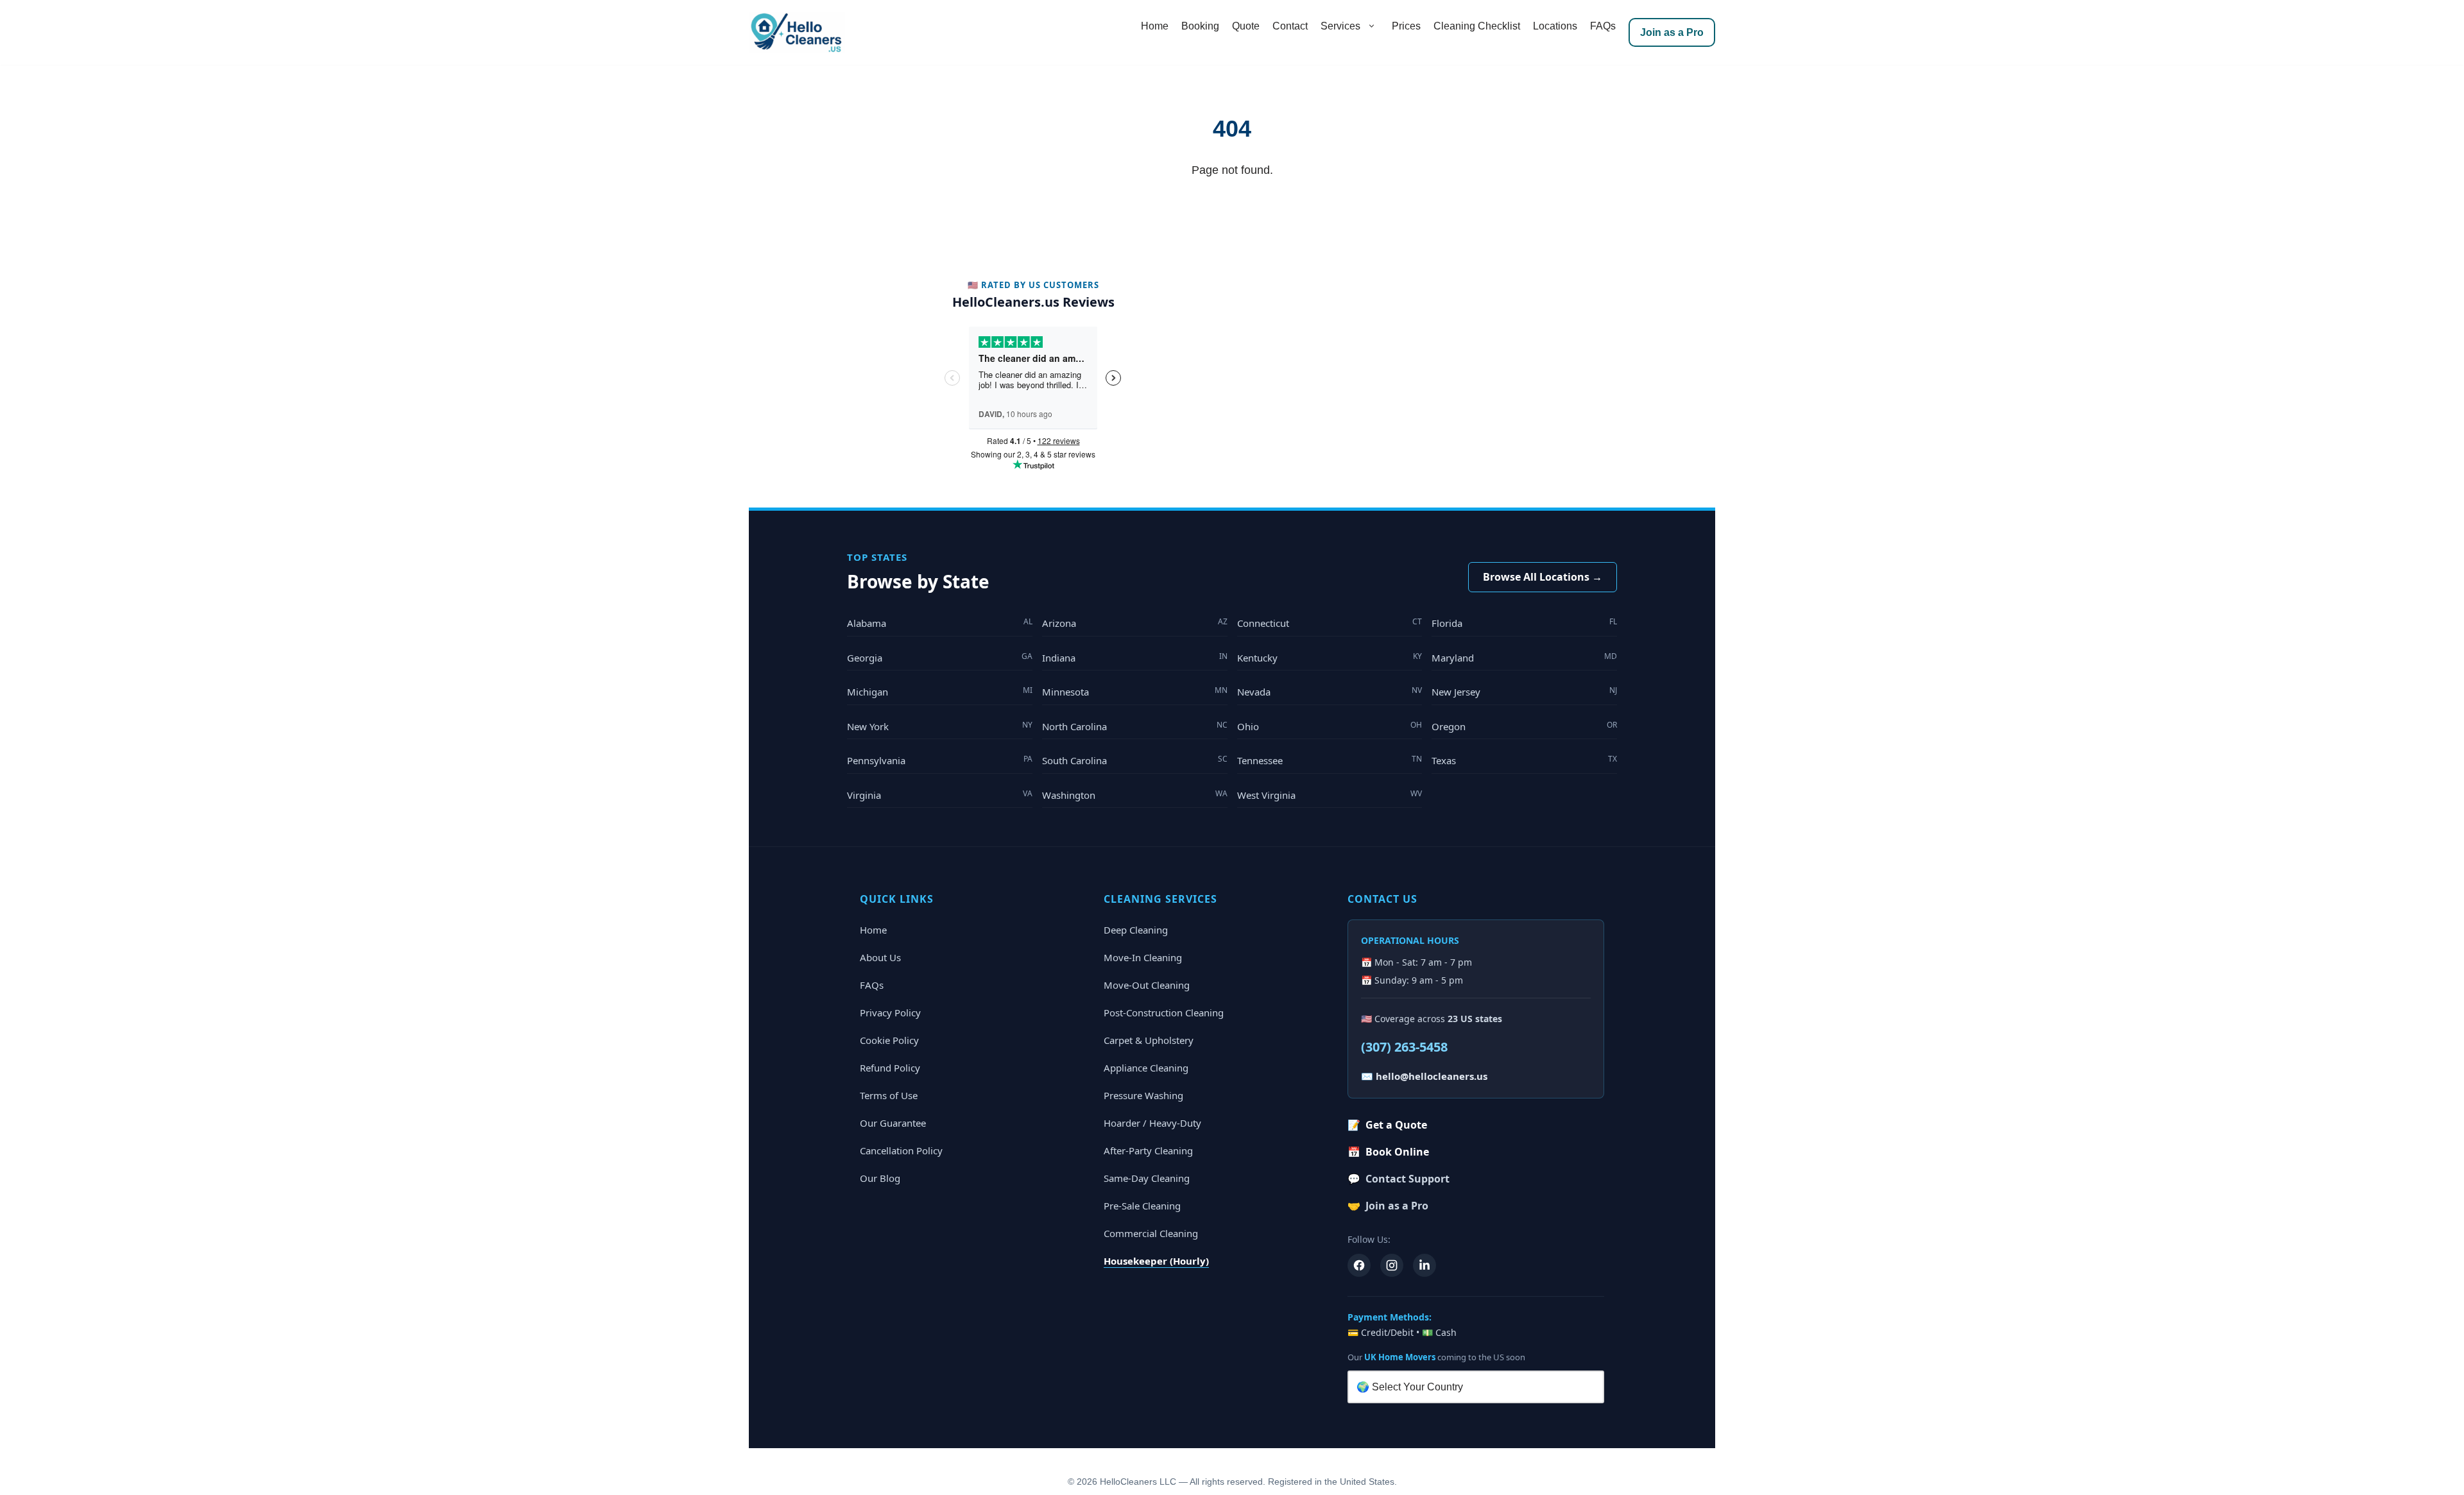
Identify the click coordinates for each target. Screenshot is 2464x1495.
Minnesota (1135, 691)
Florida (1524, 623)
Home (1155, 26)
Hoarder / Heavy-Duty (1152, 1123)
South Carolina (1135, 760)
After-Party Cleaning (1148, 1150)
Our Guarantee (893, 1123)
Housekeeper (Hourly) (1156, 1261)
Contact (1290, 26)
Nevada (1330, 691)
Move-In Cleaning (1143, 957)
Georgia (940, 657)
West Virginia (1330, 795)
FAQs (1603, 26)
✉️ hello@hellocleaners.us (1424, 1076)
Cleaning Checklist (1477, 26)
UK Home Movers (1400, 1357)
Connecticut (1330, 623)
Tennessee (1330, 760)
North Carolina (1135, 726)
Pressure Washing (1143, 1095)
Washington (1135, 795)
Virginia (940, 795)
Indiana (1135, 657)
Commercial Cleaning (1151, 1233)
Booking (1200, 26)
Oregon (1524, 726)
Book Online (1388, 1152)
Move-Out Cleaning (1147, 985)
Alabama (940, 623)
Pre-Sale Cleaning (1142, 1206)
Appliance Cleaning (1146, 1068)
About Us (880, 957)
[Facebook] (1359, 1265)
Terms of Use (889, 1095)
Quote (1246, 26)
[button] (1371, 26)
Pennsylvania (940, 760)
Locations (1555, 26)
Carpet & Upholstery (1149, 1040)
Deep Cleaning (1136, 930)
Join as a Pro (1672, 32)
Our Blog (880, 1178)
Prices (1406, 26)
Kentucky (1330, 657)
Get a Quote (1387, 1125)
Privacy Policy (890, 1012)
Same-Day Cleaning (1147, 1178)
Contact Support (1399, 1179)
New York (940, 726)
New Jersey (1524, 691)
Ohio (1330, 726)
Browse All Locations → (1543, 577)
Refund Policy (890, 1068)
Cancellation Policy (901, 1150)
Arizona (1135, 623)
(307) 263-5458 (1404, 1047)
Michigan (940, 691)
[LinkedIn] (1425, 1265)
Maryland (1524, 657)
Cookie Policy (889, 1040)
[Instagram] (1392, 1265)
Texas (1524, 760)
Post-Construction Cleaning (1164, 1012)
